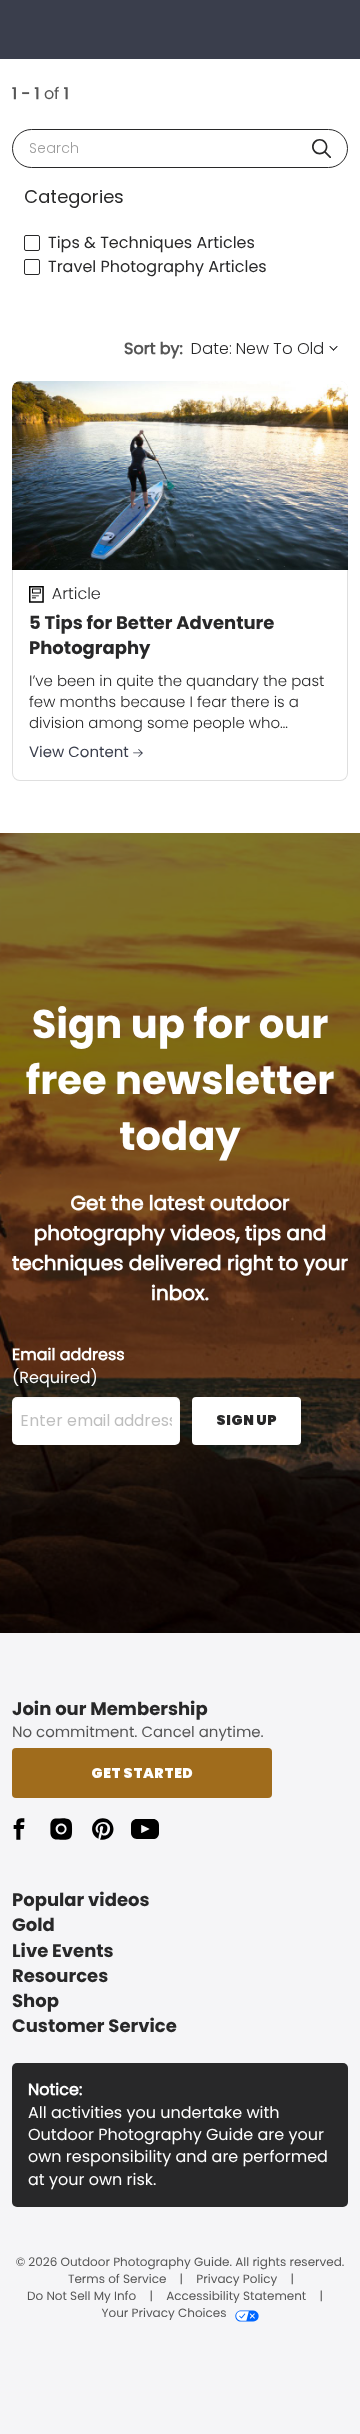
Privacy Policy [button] (236, 2280)
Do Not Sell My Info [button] (81, 2297)
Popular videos (81, 1900)
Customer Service (94, 2026)
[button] (321, 148)
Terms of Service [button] (117, 2280)
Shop (35, 2001)
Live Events (63, 1951)
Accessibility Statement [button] (236, 2297)
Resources (60, 1976)
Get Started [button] (142, 1773)
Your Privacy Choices (163, 2314)
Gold (33, 1925)
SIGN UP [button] (246, 1420)
